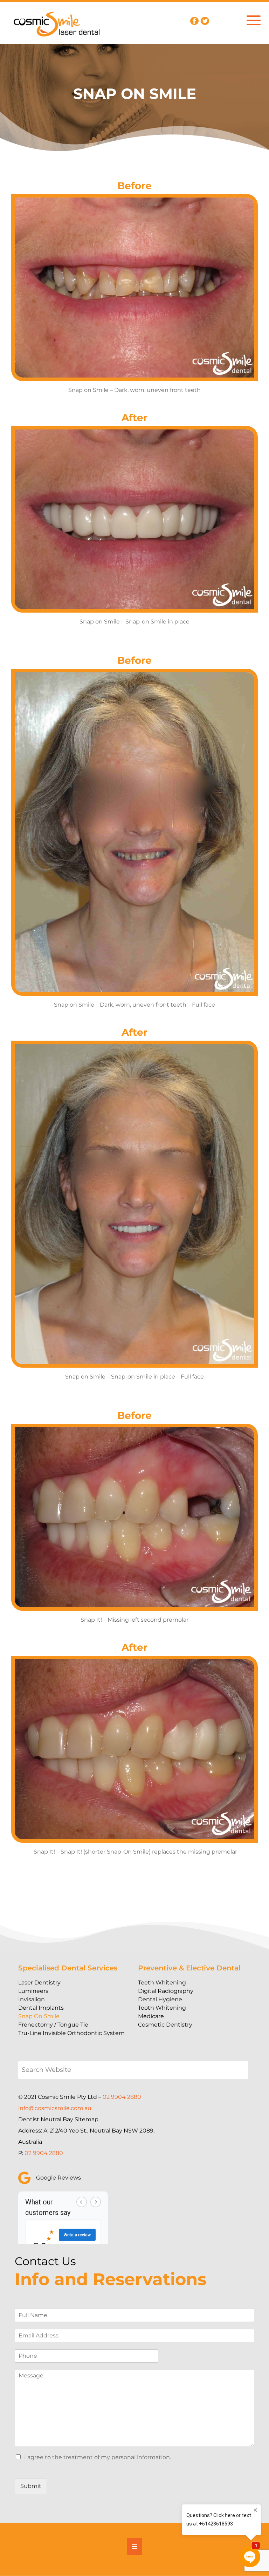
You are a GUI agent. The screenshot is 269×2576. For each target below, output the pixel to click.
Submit (31, 2486)
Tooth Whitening (162, 2008)
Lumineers (33, 1991)
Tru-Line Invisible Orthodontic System (71, 2033)
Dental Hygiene (160, 1999)
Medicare (151, 2016)
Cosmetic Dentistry (165, 2025)
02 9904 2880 (122, 2097)
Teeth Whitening (162, 1983)
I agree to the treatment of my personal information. (98, 2457)
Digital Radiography (166, 1991)
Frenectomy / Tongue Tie (53, 2025)
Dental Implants (41, 2008)
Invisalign (32, 1999)
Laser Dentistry (39, 1983)
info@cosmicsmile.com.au (55, 2108)
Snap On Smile (39, 2016)
